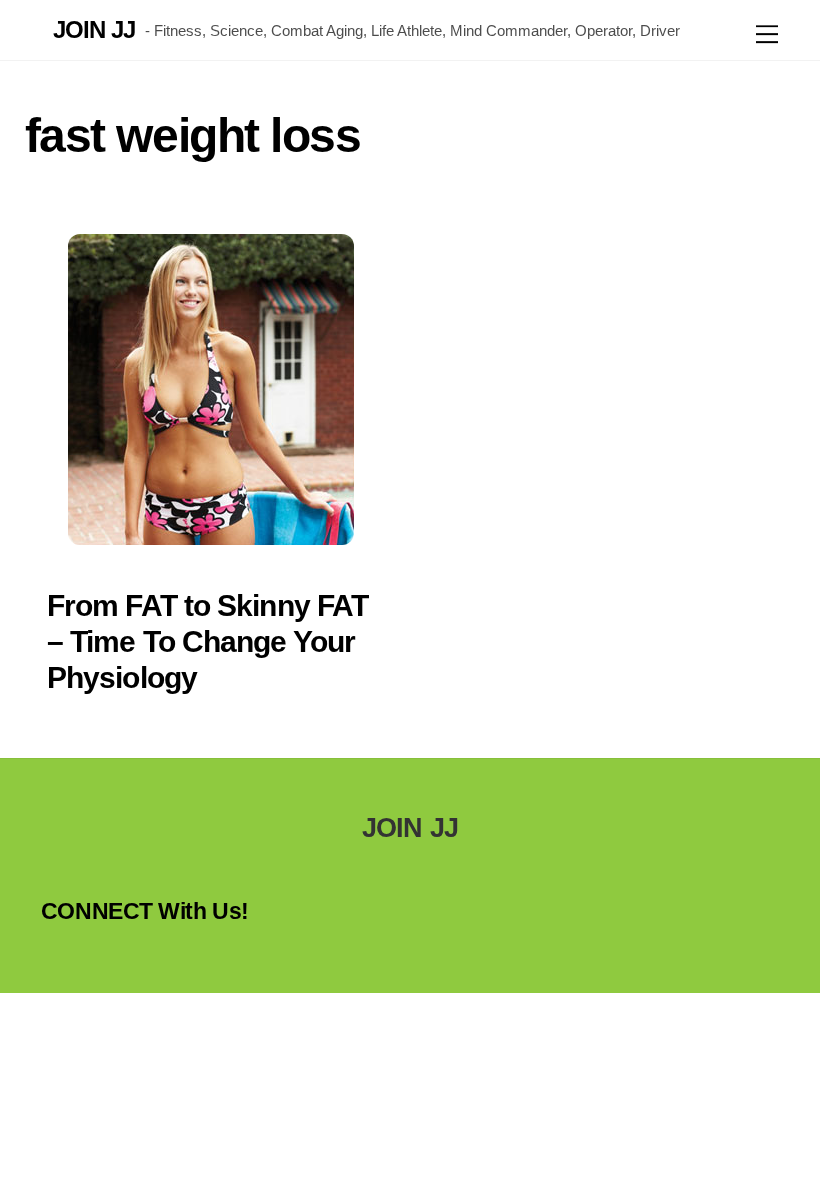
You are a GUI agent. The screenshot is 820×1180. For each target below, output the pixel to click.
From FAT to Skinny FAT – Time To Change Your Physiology (207, 641)
